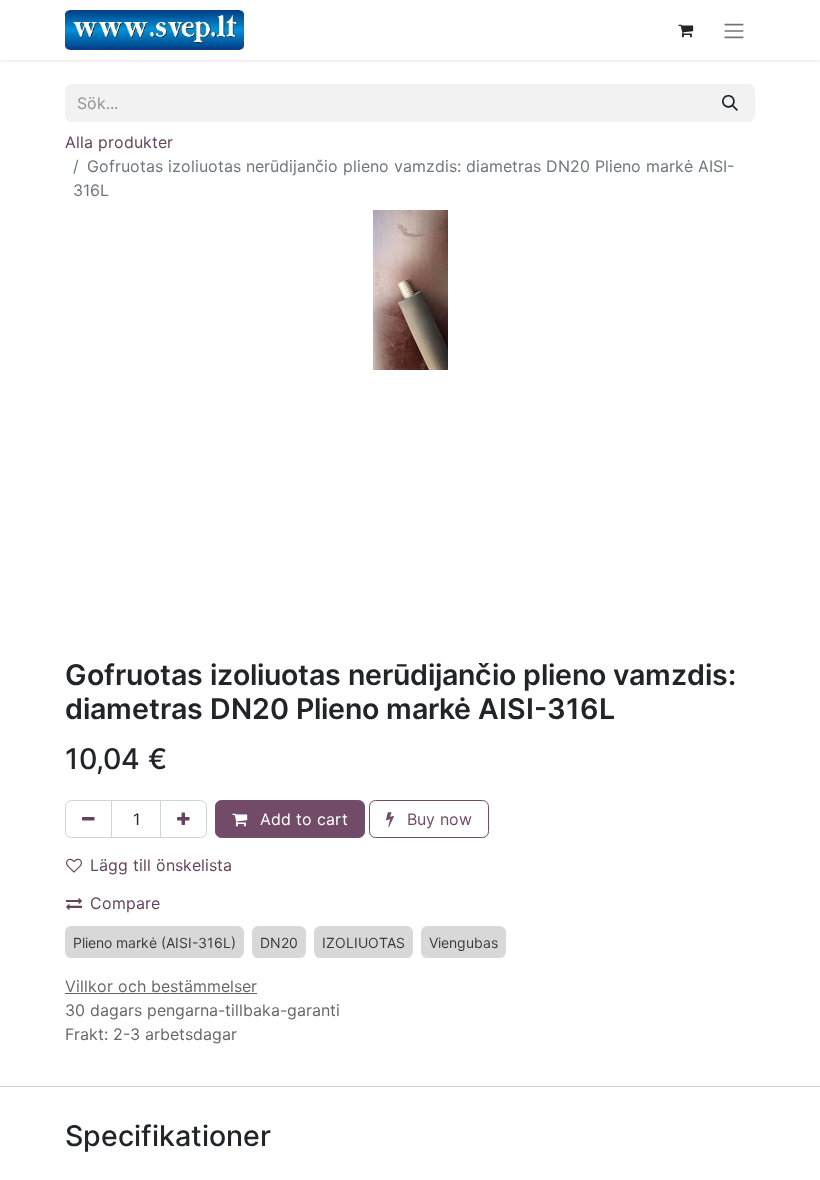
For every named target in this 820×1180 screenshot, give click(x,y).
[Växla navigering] (734, 30)
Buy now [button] (437, 819)
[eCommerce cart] (685, 30)
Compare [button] (125, 903)
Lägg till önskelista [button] (161, 865)
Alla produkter (119, 142)
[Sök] (730, 103)
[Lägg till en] (183, 819)
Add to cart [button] (301, 819)
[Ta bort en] (88, 819)
